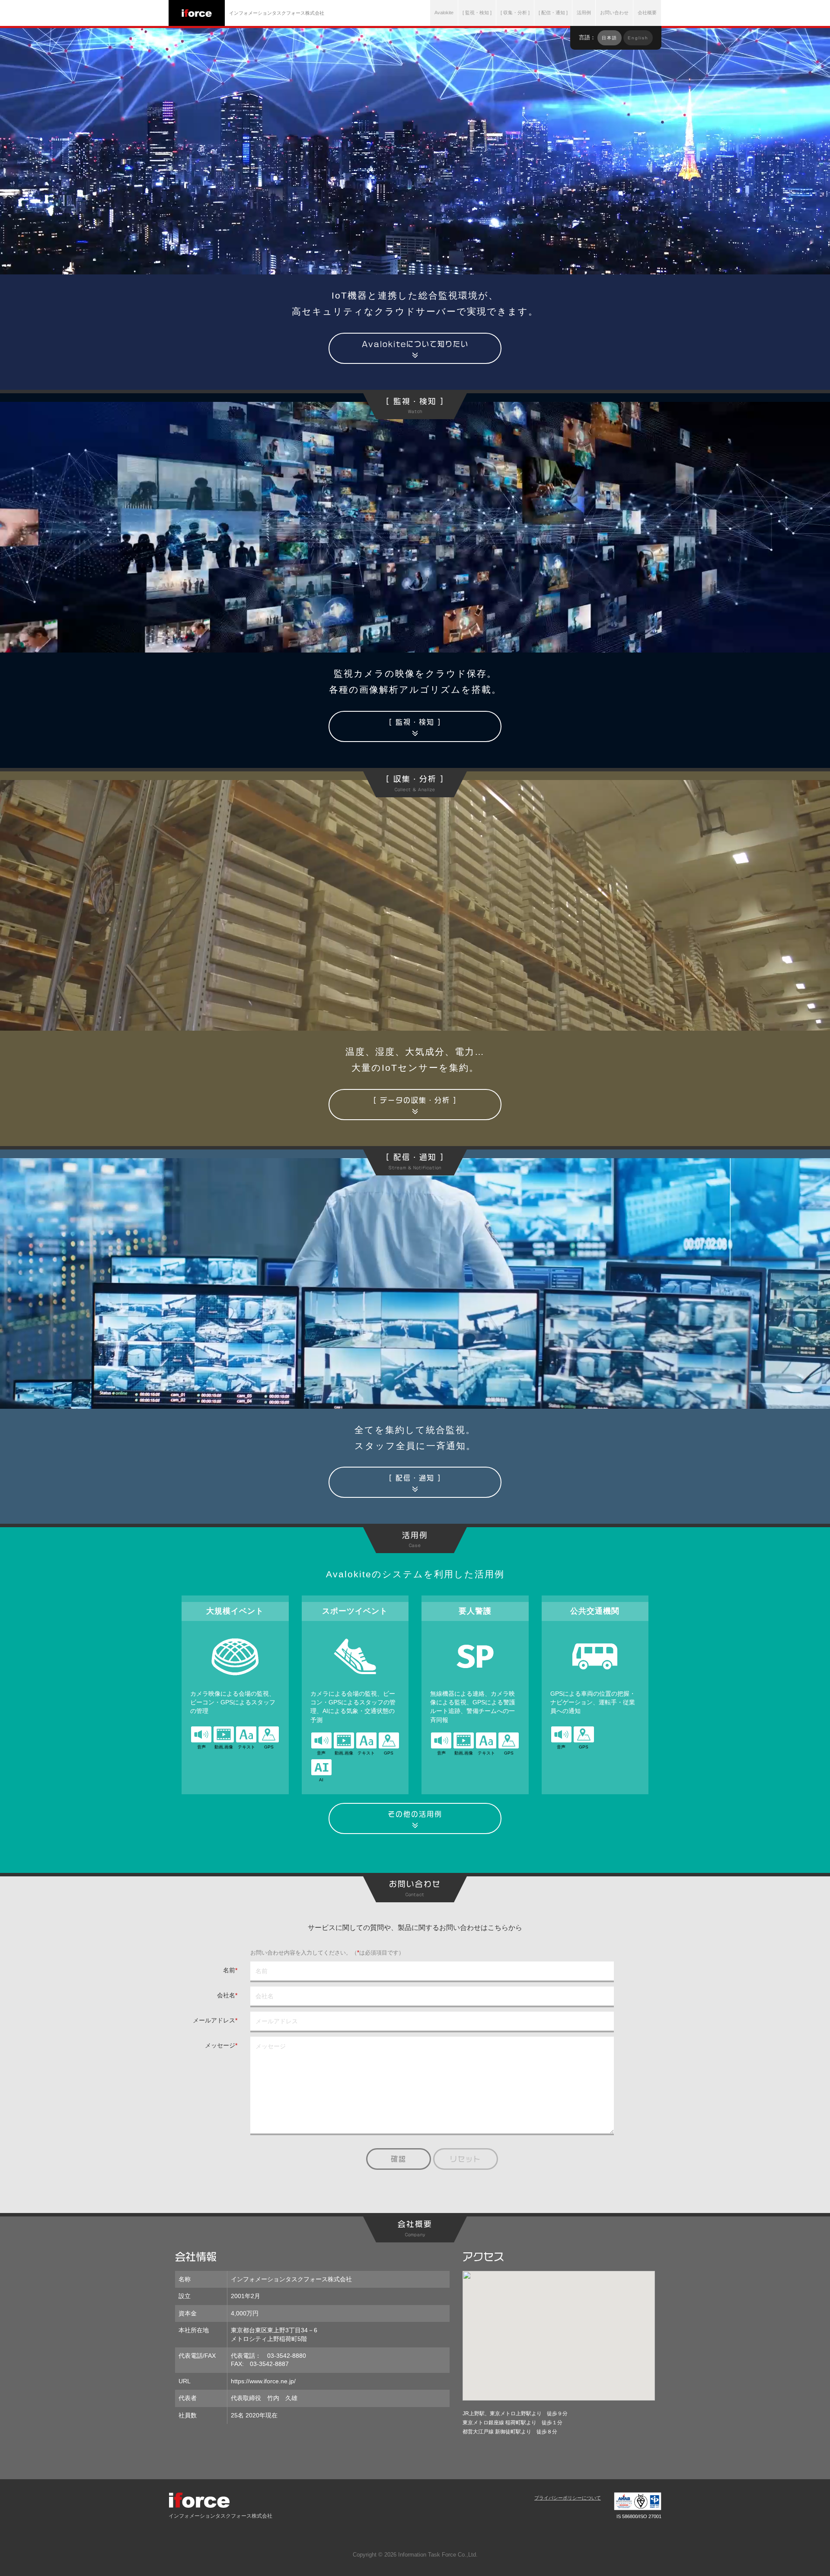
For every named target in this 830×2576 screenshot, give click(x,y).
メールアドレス (215, 2020)
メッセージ (221, 2045)
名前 (230, 1970)
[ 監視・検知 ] (415, 722)
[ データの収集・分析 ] (415, 1100)
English (638, 38)
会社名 (227, 1995)
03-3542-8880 (287, 2356)
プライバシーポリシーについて (568, 2498)
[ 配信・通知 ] (415, 1478)
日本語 (610, 38)
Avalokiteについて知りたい (415, 344)
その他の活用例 (415, 1814)
